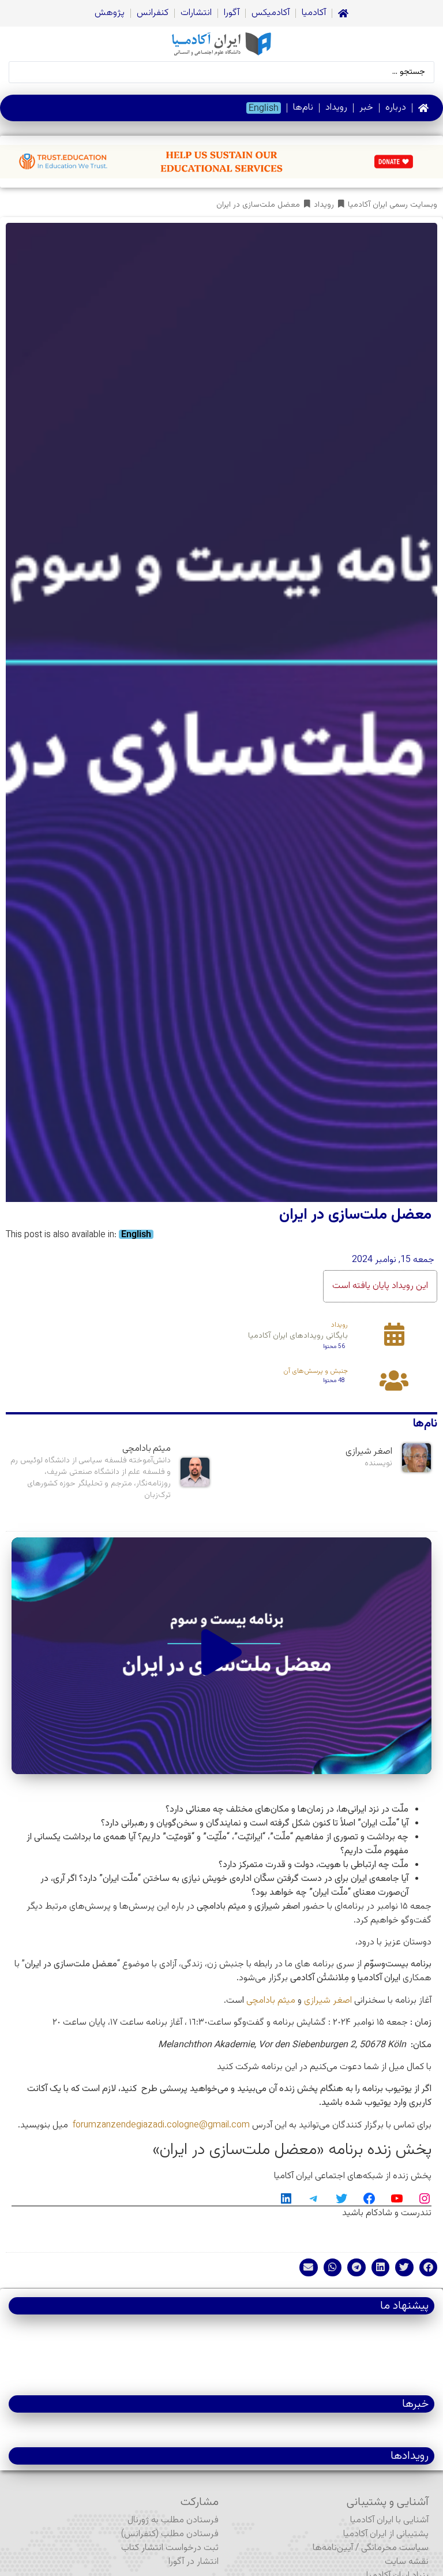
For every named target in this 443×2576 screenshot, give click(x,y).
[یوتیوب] (397, 2198)
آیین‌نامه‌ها (333, 2548)
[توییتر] (341, 2198)
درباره (396, 108)
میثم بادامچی (271, 2001)
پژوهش (110, 13)
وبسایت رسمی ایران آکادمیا (393, 205)
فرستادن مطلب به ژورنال (173, 2520)
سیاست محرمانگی (395, 2548)
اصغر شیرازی (328, 2001)
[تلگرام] (314, 2198)
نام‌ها (303, 108)
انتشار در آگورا (194, 2562)
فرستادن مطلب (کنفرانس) (170, 2534)
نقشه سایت (407, 2562)
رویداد (336, 108)
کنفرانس (153, 13)
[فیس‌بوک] (369, 2198)
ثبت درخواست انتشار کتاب (170, 2548)
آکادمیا (314, 13)
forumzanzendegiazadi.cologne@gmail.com (161, 2125)
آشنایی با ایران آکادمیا (389, 2520)
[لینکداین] (286, 2198)
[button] (221, 1655)
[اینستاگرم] (425, 2198)
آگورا (232, 13)
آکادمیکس (271, 13)
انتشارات (196, 13)
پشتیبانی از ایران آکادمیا (386, 2534)
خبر (366, 108)
